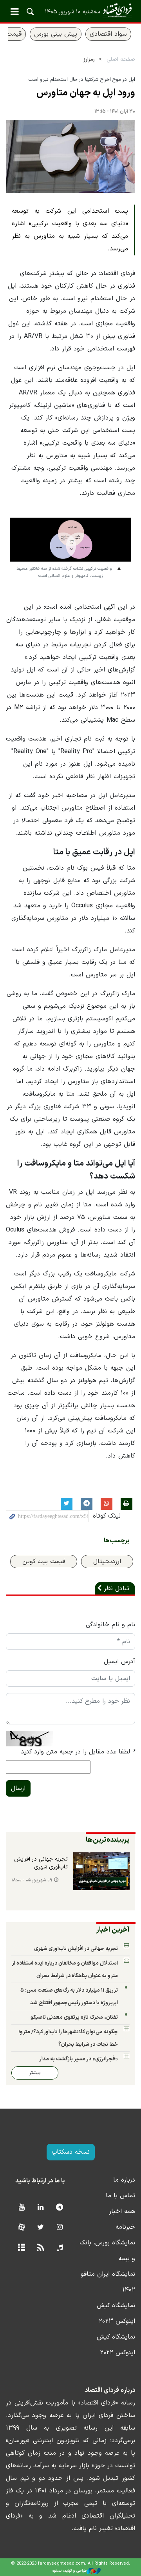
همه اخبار (122, 2211)
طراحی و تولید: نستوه (70, 2571)
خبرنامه (125, 2227)
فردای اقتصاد (70, 11)
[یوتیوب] (21, 2208)
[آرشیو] (21, 2248)
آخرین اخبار (113, 1930)
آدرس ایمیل (119, 1662)
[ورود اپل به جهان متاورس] (70, 156)
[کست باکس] (60, 2248)
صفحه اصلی (121, 59)
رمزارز (89, 59)
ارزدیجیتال (107, 1562)
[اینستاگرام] (60, 2228)
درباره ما (124, 2180)
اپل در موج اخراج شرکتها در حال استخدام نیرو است (82, 79)
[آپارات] (21, 2228)
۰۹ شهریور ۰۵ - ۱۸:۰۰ (32, 1880)
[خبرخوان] (41, 2248)
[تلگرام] (60, 2208)
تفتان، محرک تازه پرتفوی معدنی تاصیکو (74, 2017)
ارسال (18, 1788)
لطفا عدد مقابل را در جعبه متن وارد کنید (78, 1752)
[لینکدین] (41, 2208)
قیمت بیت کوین (44, 1562)
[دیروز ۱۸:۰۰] (101, 1871)
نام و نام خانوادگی (110, 1625)
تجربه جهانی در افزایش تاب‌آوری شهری (41, 1863)
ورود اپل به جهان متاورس (86, 93)
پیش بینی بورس (56, 34)
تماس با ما (120, 2196)
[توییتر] (41, 2228)
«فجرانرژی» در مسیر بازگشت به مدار (79, 2059)
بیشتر (35, 2073)
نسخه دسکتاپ (71, 2152)
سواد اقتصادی (108, 34)
